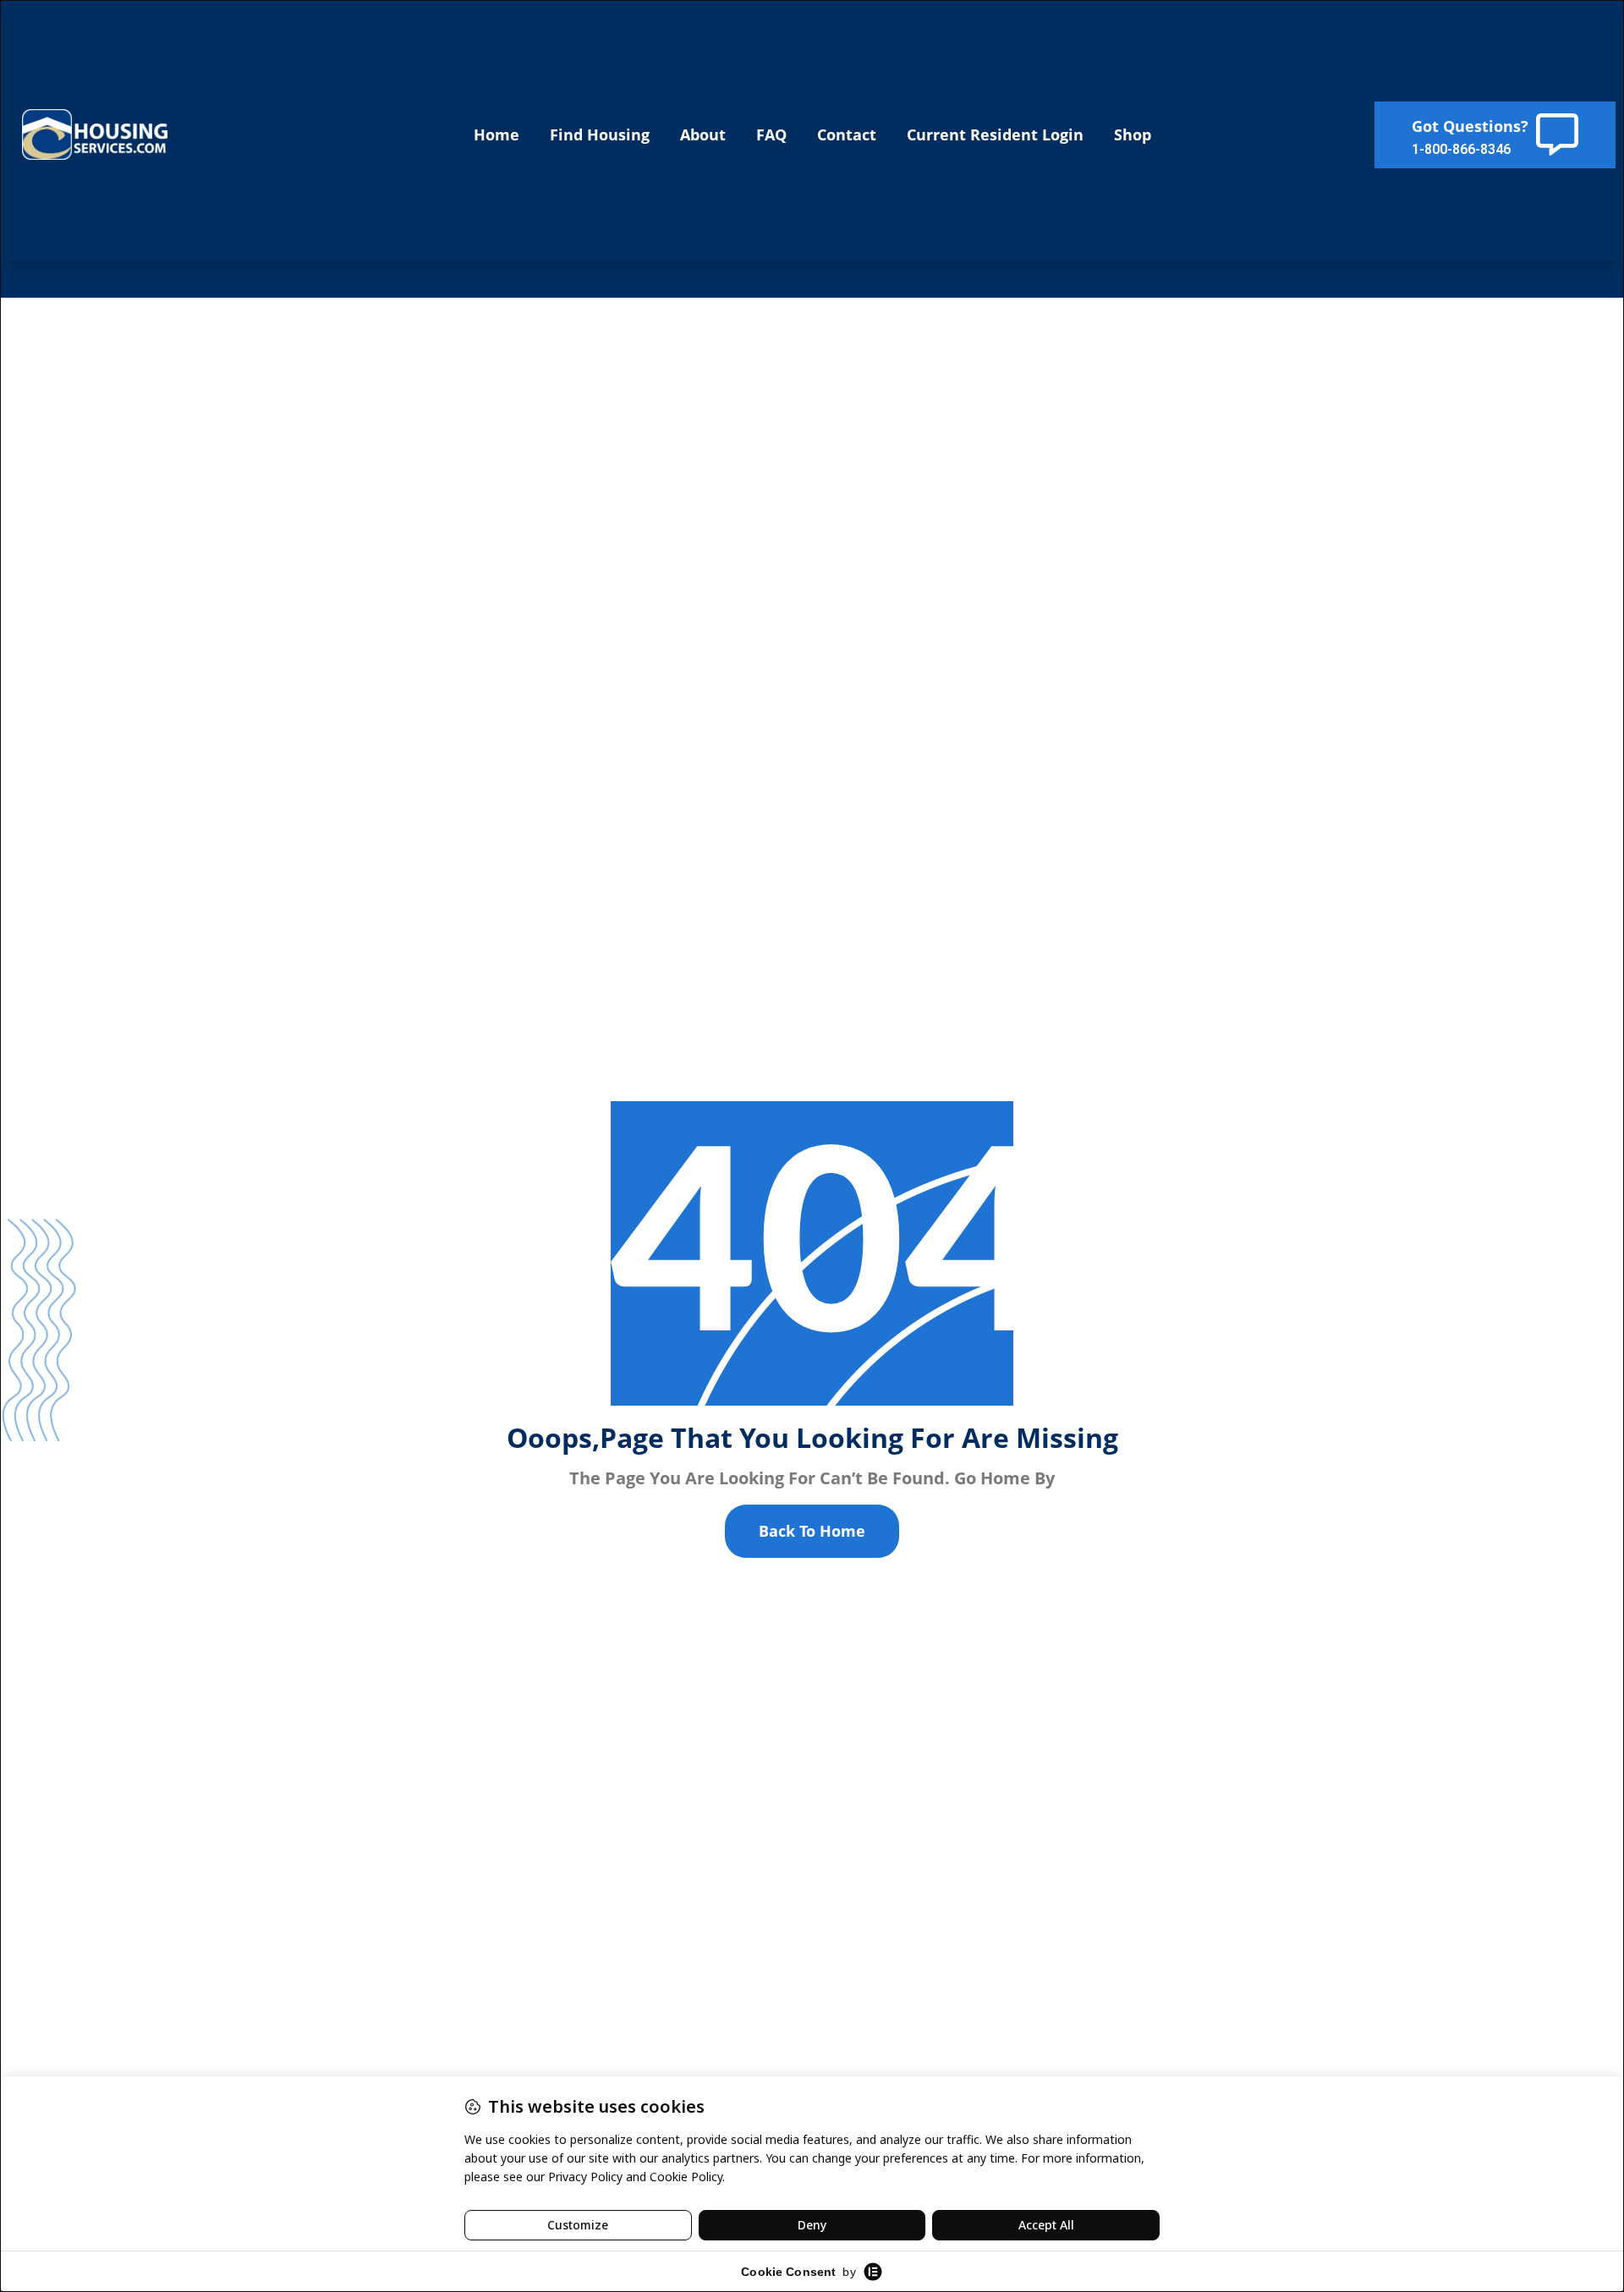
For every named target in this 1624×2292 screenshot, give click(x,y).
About (703, 134)
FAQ (771, 134)
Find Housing (600, 134)
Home (497, 134)
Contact (847, 134)
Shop (1133, 134)
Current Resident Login (995, 134)
